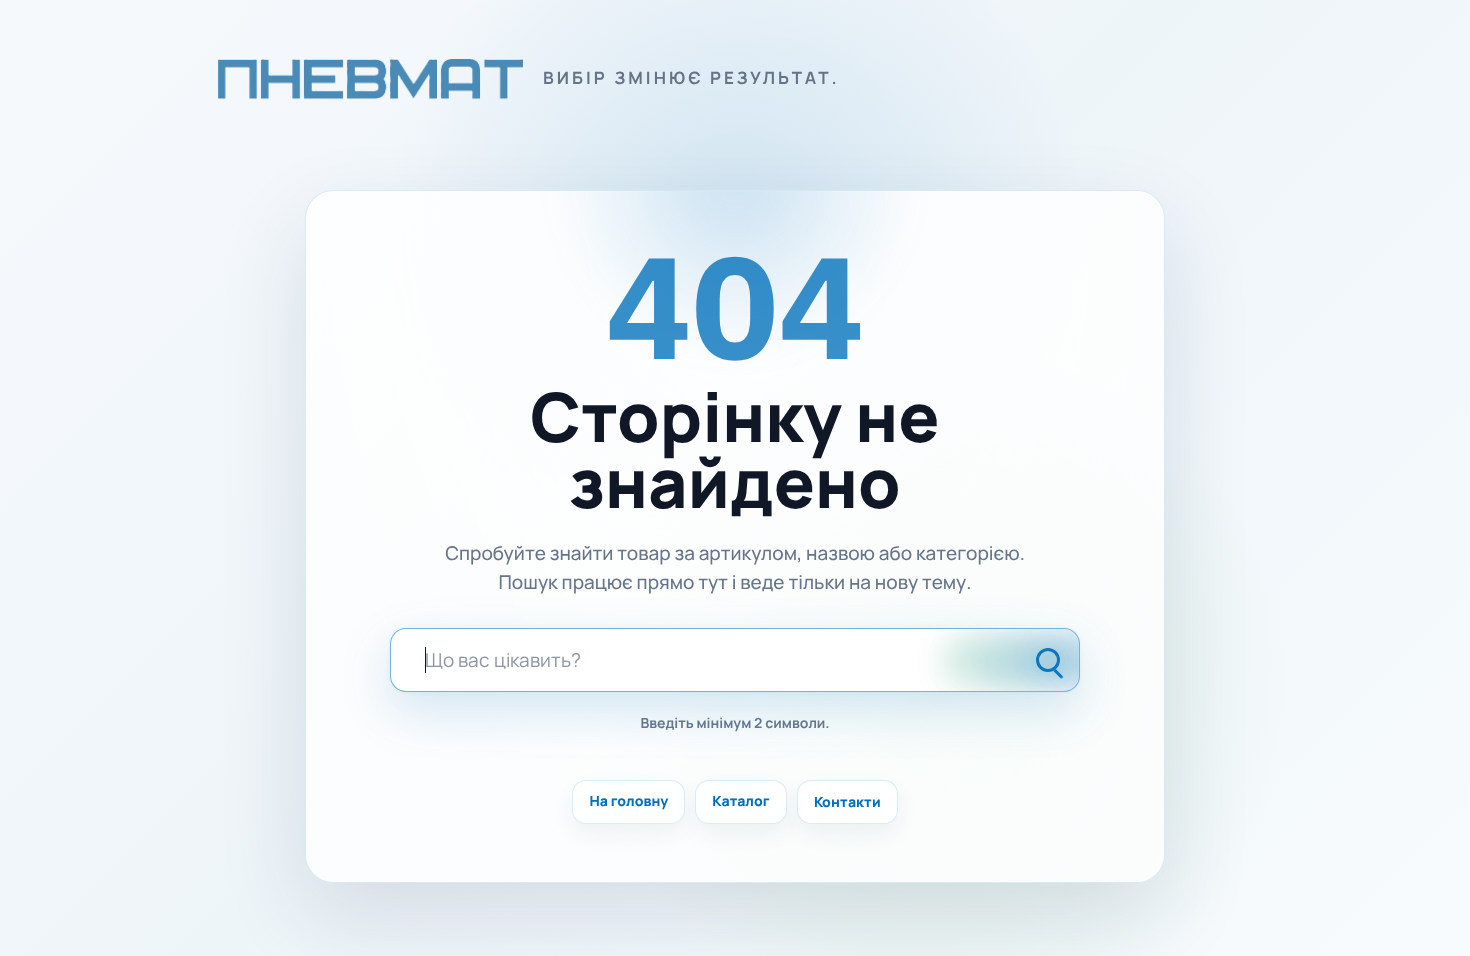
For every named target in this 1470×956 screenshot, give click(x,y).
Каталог (740, 801)
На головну (628, 801)
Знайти (1050, 660)
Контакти (847, 801)
